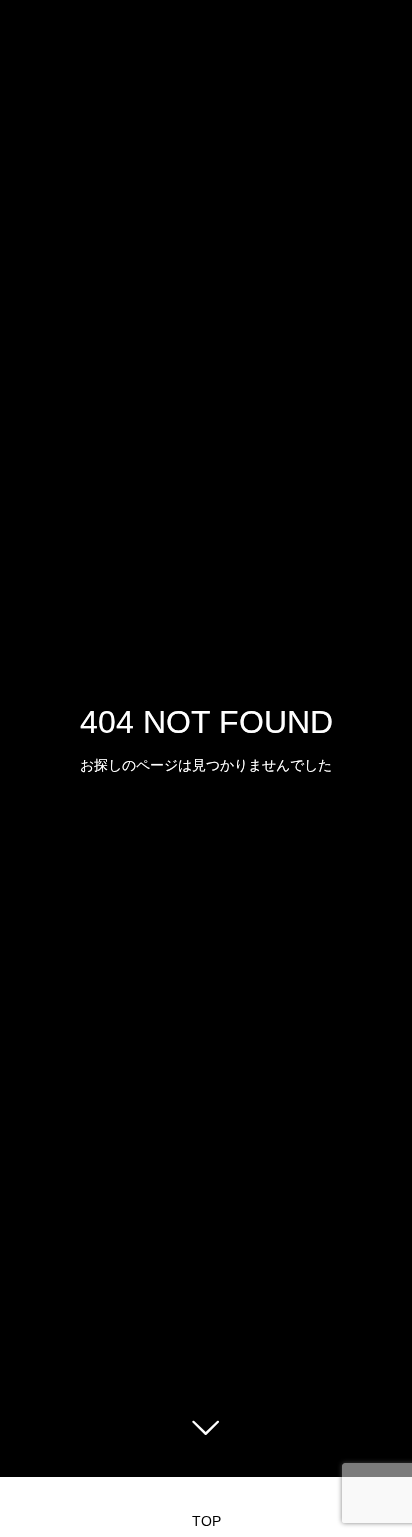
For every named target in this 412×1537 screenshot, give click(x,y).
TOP (206, 1521)
